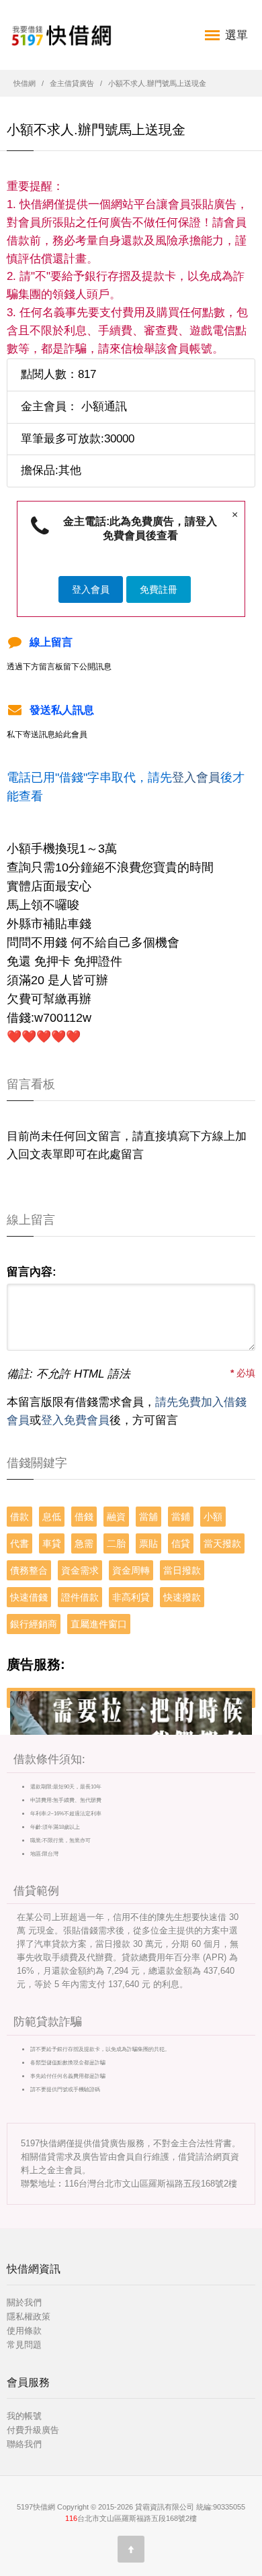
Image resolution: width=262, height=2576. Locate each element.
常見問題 (24, 2345)
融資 (116, 1517)
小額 (213, 1517)
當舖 (148, 1517)
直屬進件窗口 (99, 1624)
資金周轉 (131, 1570)
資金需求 (80, 1570)
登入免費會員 (75, 1420)
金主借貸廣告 (72, 83)
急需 (84, 1543)
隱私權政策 (29, 2317)
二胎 (116, 1543)
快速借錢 (29, 1597)
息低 (52, 1517)
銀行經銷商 (34, 1624)
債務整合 (29, 1570)
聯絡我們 (24, 2444)
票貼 (148, 1543)
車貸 (52, 1543)
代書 (19, 1543)
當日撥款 (182, 1570)
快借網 (25, 83)
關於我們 (24, 2302)
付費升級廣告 (33, 2430)
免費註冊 (159, 589)
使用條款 (24, 2331)
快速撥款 (182, 1597)
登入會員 (91, 589)
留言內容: (32, 1272)
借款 (19, 1517)
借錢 (84, 1517)
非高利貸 (131, 1597)
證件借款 (80, 1597)
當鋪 (181, 1517)
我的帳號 (24, 2416)
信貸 (181, 1543)
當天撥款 (222, 1543)
